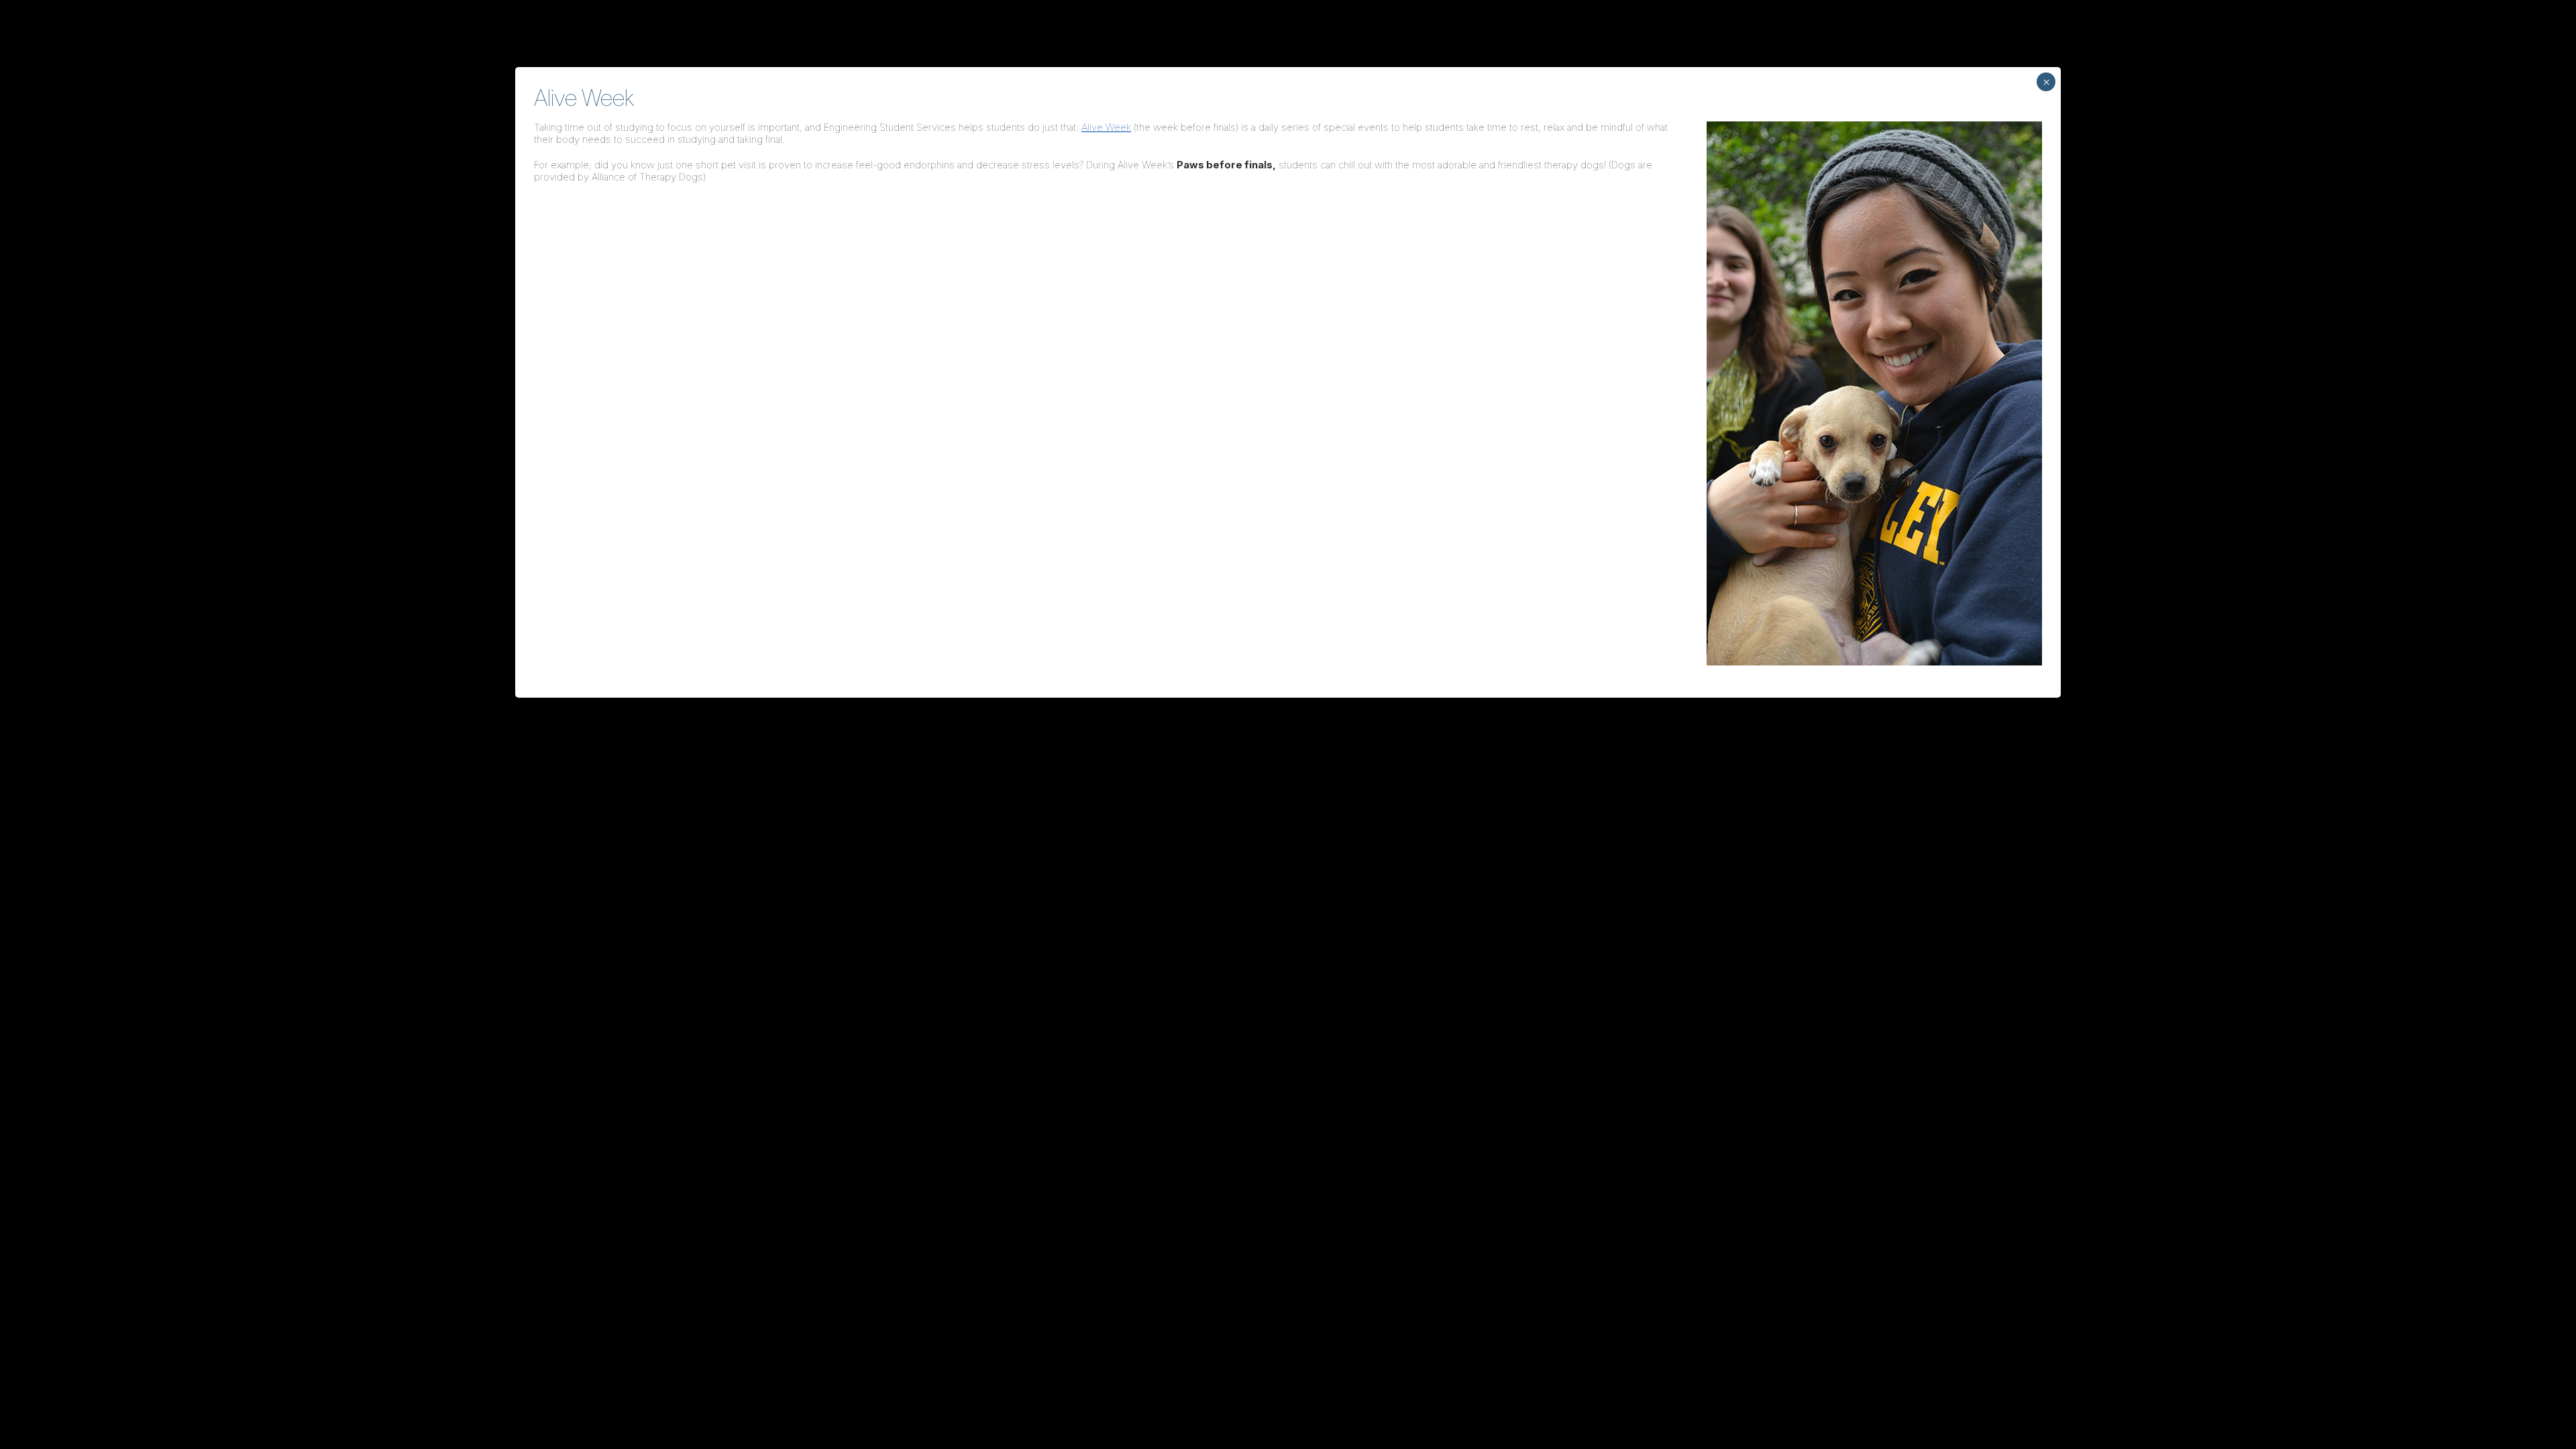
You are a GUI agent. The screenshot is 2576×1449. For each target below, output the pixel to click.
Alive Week (1106, 127)
